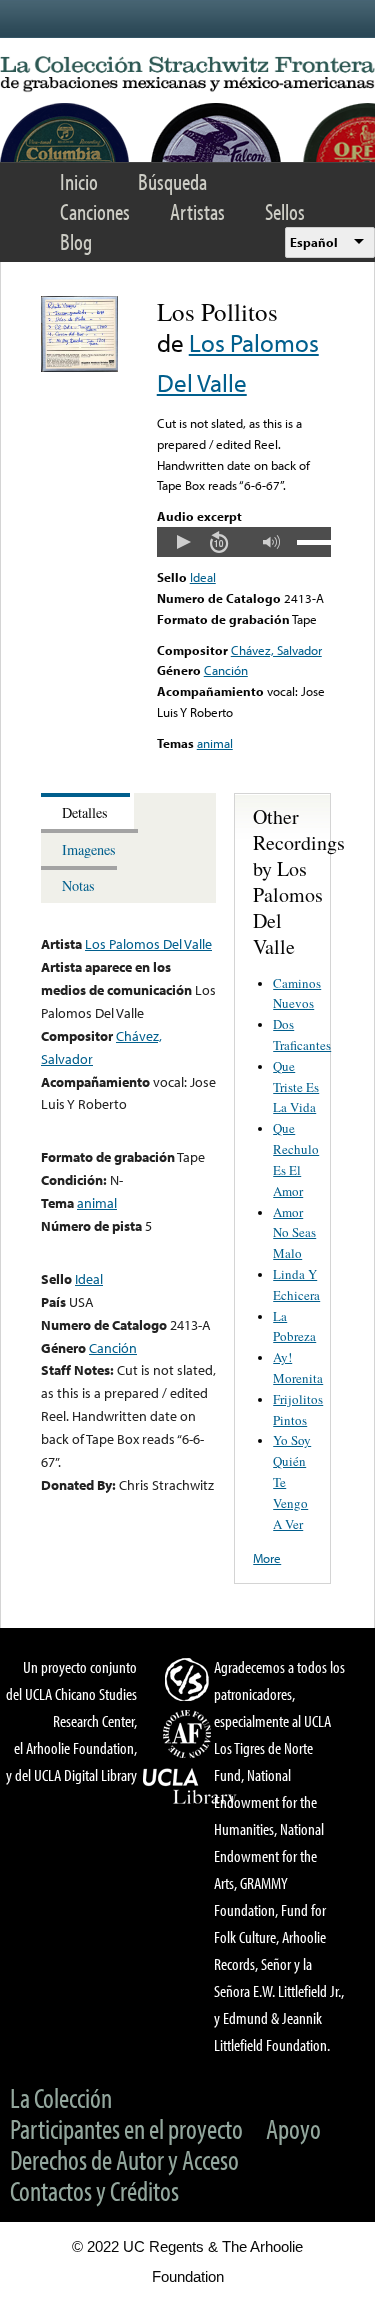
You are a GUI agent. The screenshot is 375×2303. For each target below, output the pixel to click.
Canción (226, 670)
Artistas (197, 211)
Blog (76, 241)
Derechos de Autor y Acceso (124, 2159)
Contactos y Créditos (94, 2190)
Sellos (285, 211)
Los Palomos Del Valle (148, 943)
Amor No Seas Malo (294, 1233)
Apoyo (293, 2128)
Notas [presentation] (78, 885)
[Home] (187, 74)
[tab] (87, 811)
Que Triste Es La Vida (296, 1087)
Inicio (79, 181)
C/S (190, 1679)
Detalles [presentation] (85, 812)
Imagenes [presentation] (89, 849)
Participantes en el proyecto (126, 2128)
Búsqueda (172, 181)
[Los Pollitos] (79, 367)
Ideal (203, 577)
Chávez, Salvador (276, 650)
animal (215, 743)
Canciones (95, 211)
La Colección (61, 2097)
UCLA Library (190, 1787)
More (267, 1558)
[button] (183, 542)
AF (190, 1734)
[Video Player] (244, 542)
